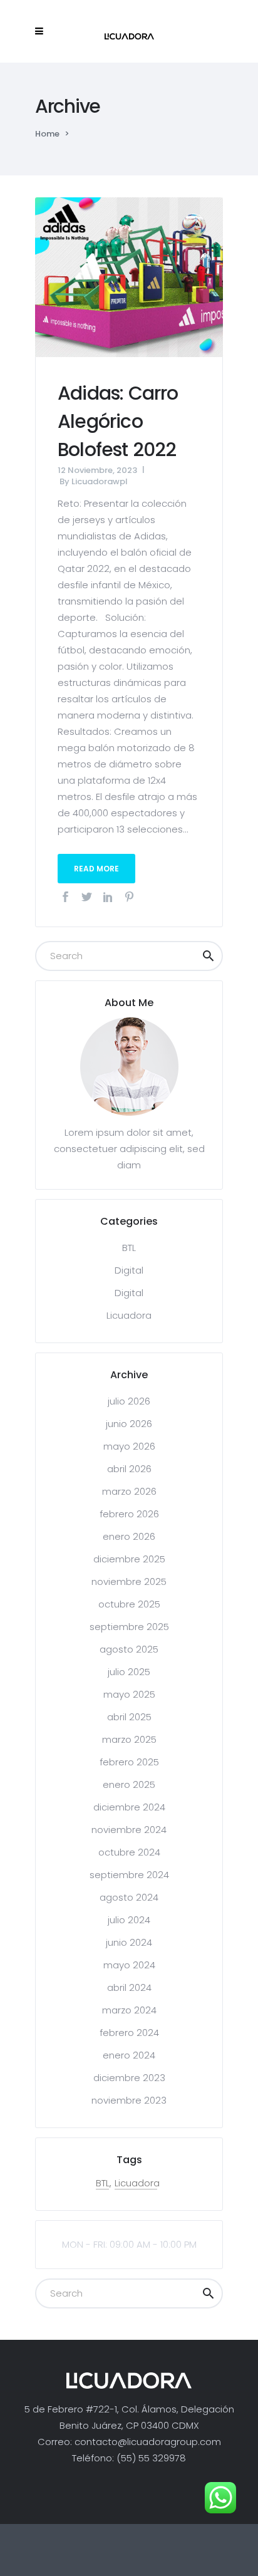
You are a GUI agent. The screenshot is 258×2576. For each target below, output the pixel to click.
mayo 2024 (129, 1965)
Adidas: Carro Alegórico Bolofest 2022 (118, 421)
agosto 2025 (129, 1649)
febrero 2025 (129, 1762)
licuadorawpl (100, 481)
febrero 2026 (129, 1514)
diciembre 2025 (129, 1559)
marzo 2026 (129, 1491)
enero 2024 (129, 2055)
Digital (129, 1270)
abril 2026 (129, 1469)
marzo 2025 (129, 1739)
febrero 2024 (129, 2033)
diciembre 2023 (129, 2078)
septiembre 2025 (129, 1627)
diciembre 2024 (129, 1807)
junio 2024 (129, 1942)
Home (47, 134)
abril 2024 (129, 1987)
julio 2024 (129, 1920)
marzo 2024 (129, 2010)
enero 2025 (129, 1784)
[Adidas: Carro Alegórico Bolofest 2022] (129, 276)
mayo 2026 (129, 1446)
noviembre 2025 (129, 1581)
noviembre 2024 (129, 1830)
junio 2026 (129, 1424)
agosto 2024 (129, 1897)
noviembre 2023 (129, 2100)
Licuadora (129, 1315)
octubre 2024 (129, 1852)
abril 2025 (129, 1717)
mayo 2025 (129, 1694)
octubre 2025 (129, 1604)
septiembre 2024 (129, 1875)
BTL (129, 1248)
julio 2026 (129, 1401)
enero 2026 (129, 1536)
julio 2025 (129, 1672)
